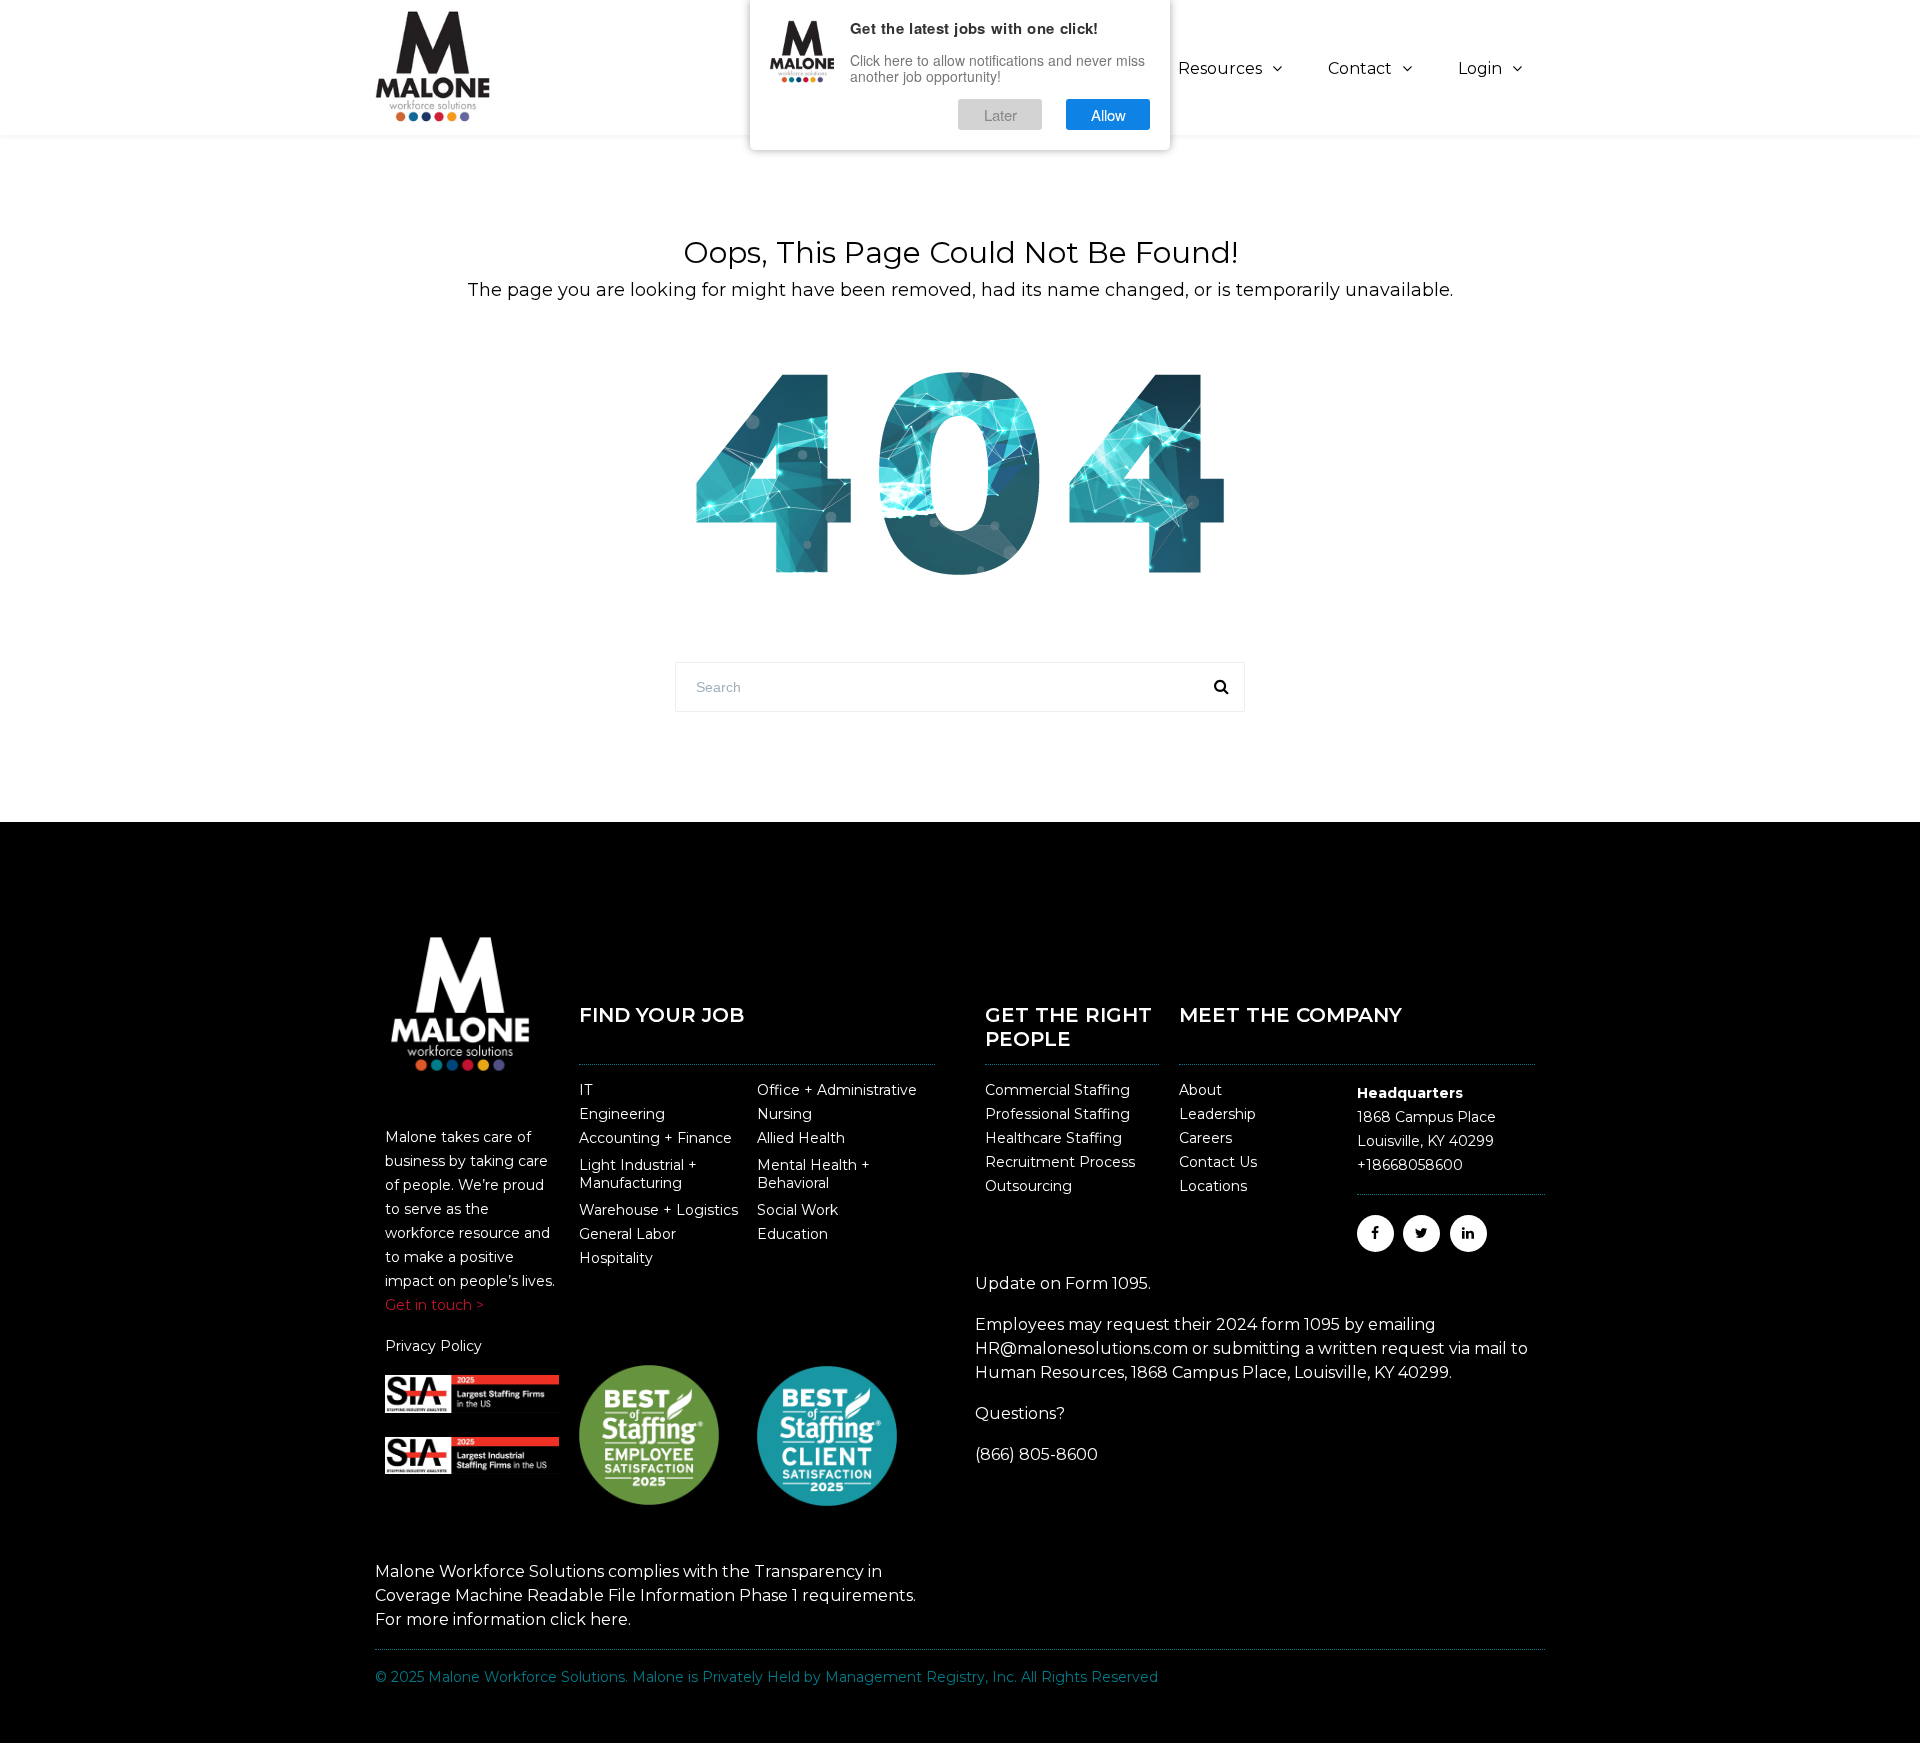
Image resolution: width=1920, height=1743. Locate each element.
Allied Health (801, 1138)
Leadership (1217, 1114)
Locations (1213, 1186)
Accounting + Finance (655, 1138)
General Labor (627, 1234)
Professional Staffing (1057, 1114)
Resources (1220, 68)
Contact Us (1218, 1162)
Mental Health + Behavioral (813, 1174)
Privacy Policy (433, 1346)
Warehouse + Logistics (658, 1210)
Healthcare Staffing (1053, 1138)
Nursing (784, 1114)
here (609, 1619)
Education (792, 1234)
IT (585, 1090)
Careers (1205, 1138)
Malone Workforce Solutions (526, 1677)
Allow (1108, 114)
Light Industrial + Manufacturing (638, 1174)
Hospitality (616, 1258)
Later (1000, 114)
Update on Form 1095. (1063, 1283)
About (1200, 1090)
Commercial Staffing (1057, 1090)
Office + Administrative (837, 1090)
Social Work (797, 1210)
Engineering (622, 1114)
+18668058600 (1410, 1165)
